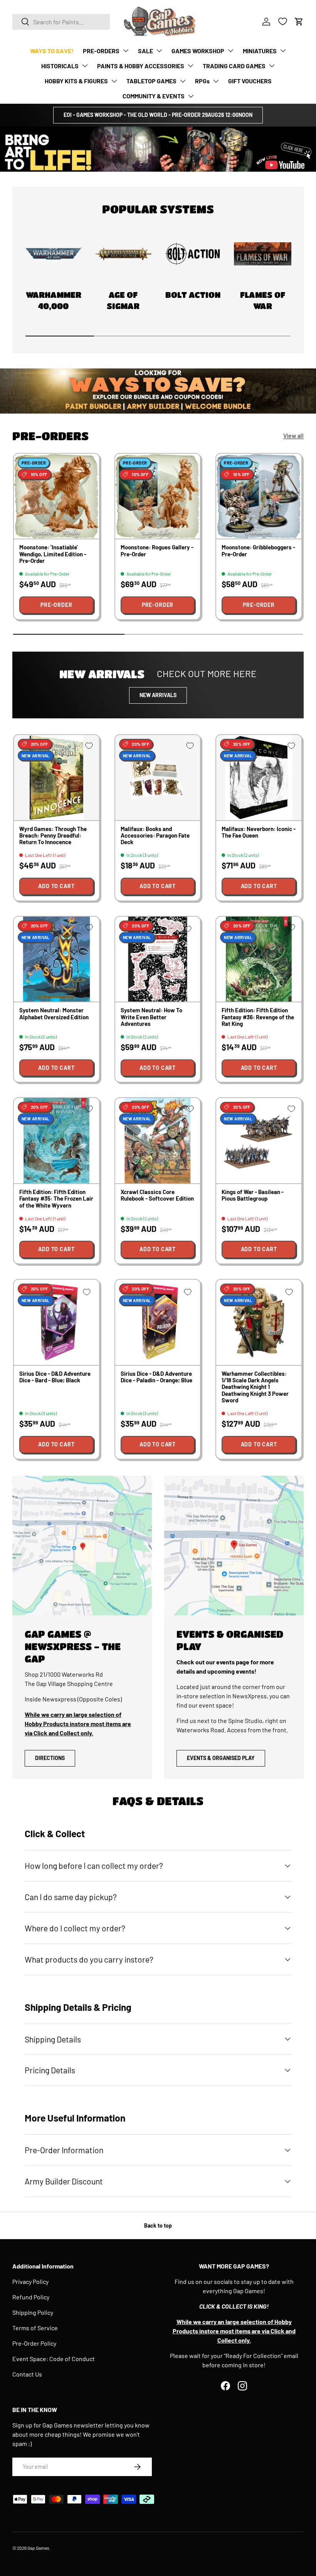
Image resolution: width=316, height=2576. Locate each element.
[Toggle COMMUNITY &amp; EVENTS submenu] (191, 96)
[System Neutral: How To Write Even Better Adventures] (158, 959)
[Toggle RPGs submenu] (216, 81)
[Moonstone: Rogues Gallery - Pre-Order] (158, 496)
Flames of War (263, 300)
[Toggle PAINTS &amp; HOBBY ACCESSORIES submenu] (190, 66)
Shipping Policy (33, 2312)
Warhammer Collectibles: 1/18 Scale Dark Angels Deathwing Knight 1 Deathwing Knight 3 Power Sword (255, 1387)
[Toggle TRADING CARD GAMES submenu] (272, 66)
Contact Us (27, 2374)
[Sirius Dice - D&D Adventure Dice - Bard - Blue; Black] (56, 1322)
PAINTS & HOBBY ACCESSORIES (141, 66)
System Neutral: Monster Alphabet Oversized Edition (54, 1013)
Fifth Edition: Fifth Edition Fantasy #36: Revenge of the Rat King (258, 1017)
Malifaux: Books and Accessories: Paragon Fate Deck (155, 835)
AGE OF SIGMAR (123, 300)
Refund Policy (31, 2297)
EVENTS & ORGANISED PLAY (221, 1758)
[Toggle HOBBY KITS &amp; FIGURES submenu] (114, 81)
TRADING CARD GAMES (234, 66)
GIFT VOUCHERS (250, 81)
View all (293, 435)
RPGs (202, 81)
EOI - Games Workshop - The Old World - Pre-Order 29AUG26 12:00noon (158, 115)
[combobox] (61, 22)
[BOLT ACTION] (193, 254)
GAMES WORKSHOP (198, 51)
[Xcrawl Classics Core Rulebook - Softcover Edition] (158, 1141)
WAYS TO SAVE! (52, 51)
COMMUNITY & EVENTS (154, 96)
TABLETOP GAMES (151, 81)
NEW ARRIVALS (158, 695)
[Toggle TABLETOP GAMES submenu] (183, 81)
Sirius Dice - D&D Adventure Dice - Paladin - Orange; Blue (156, 1377)
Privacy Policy (30, 2281)
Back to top (158, 2225)
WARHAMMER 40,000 (54, 300)
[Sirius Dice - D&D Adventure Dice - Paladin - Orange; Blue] (158, 1322)
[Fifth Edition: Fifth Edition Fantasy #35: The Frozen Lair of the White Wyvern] (56, 1141)
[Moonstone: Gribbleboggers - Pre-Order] (259, 496)
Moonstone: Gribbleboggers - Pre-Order (258, 550)
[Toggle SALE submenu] (159, 51)
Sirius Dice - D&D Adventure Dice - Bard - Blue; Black (55, 1377)
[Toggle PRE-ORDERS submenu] (126, 51)
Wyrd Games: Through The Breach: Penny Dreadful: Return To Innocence (53, 835)
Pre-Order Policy (34, 2343)
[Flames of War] (263, 254)
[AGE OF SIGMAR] (123, 254)
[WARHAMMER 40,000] (53, 254)
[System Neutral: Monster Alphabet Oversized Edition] (56, 959)
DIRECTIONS (50, 1758)
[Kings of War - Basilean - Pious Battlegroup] (259, 1141)
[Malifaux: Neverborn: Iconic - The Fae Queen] (259, 778)
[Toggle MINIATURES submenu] (283, 51)
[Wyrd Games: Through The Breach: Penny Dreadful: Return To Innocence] (56, 778)
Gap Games (38, 2548)
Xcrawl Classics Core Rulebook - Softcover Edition (157, 1195)
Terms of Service (35, 2328)
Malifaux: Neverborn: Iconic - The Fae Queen (259, 832)
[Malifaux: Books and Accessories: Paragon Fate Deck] (158, 778)
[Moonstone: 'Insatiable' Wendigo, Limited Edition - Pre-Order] (56, 496)
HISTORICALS (60, 66)
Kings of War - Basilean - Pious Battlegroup (253, 1195)
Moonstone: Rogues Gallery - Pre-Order (157, 550)
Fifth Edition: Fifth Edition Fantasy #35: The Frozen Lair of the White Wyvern (56, 1198)
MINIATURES (260, 51)
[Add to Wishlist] (87, 466)
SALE (145, 51)
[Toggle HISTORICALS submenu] (85, 66)
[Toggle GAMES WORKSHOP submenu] (230, 51)
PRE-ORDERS (101, 51)
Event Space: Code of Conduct (54, 2359)
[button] (299, 22)
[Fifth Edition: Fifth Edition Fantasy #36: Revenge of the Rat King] (259, 959)
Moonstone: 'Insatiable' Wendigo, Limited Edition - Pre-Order (53, 554)
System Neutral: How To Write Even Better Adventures (151, 1017)
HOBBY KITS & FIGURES (76, 81)
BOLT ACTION (193, 295)
